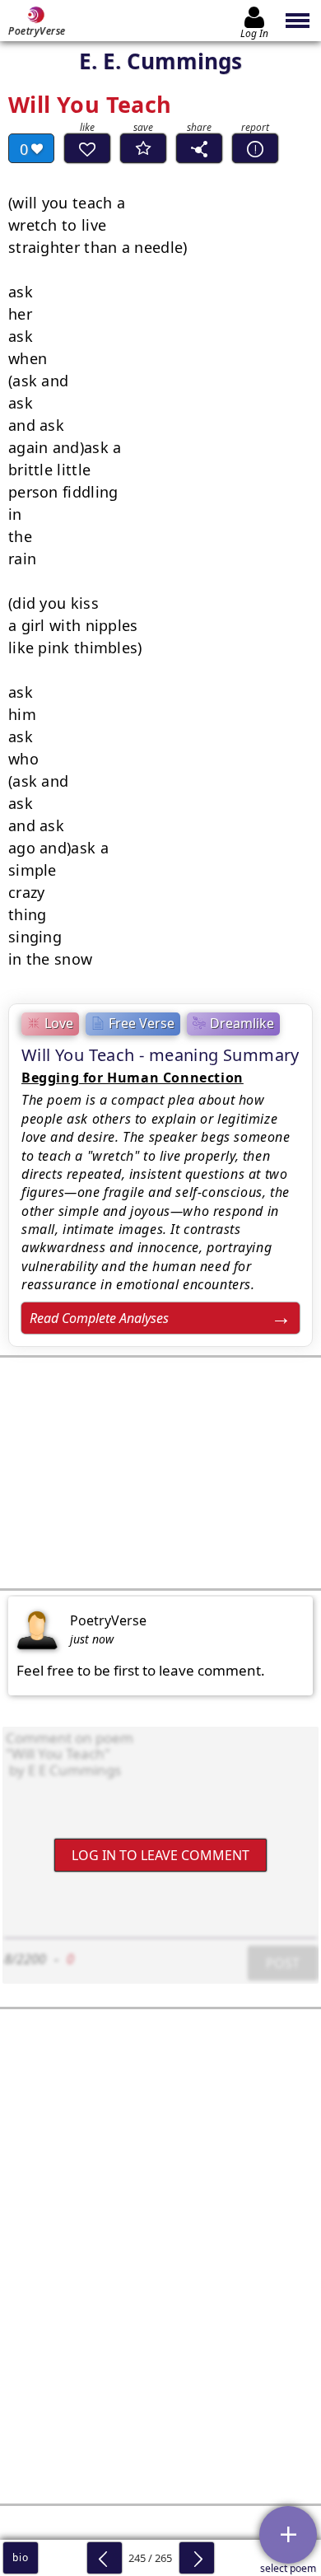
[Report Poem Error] (255, 148)
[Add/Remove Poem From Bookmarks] (143, 148)
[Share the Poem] (199, 148)
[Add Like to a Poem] (87, 148)
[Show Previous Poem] (105, 2558)
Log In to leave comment (160, 1855)
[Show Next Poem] (197, 2558)
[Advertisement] (160, 1473)
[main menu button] (298, 21)
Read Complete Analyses (99, 1318)
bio (20, 2557)
